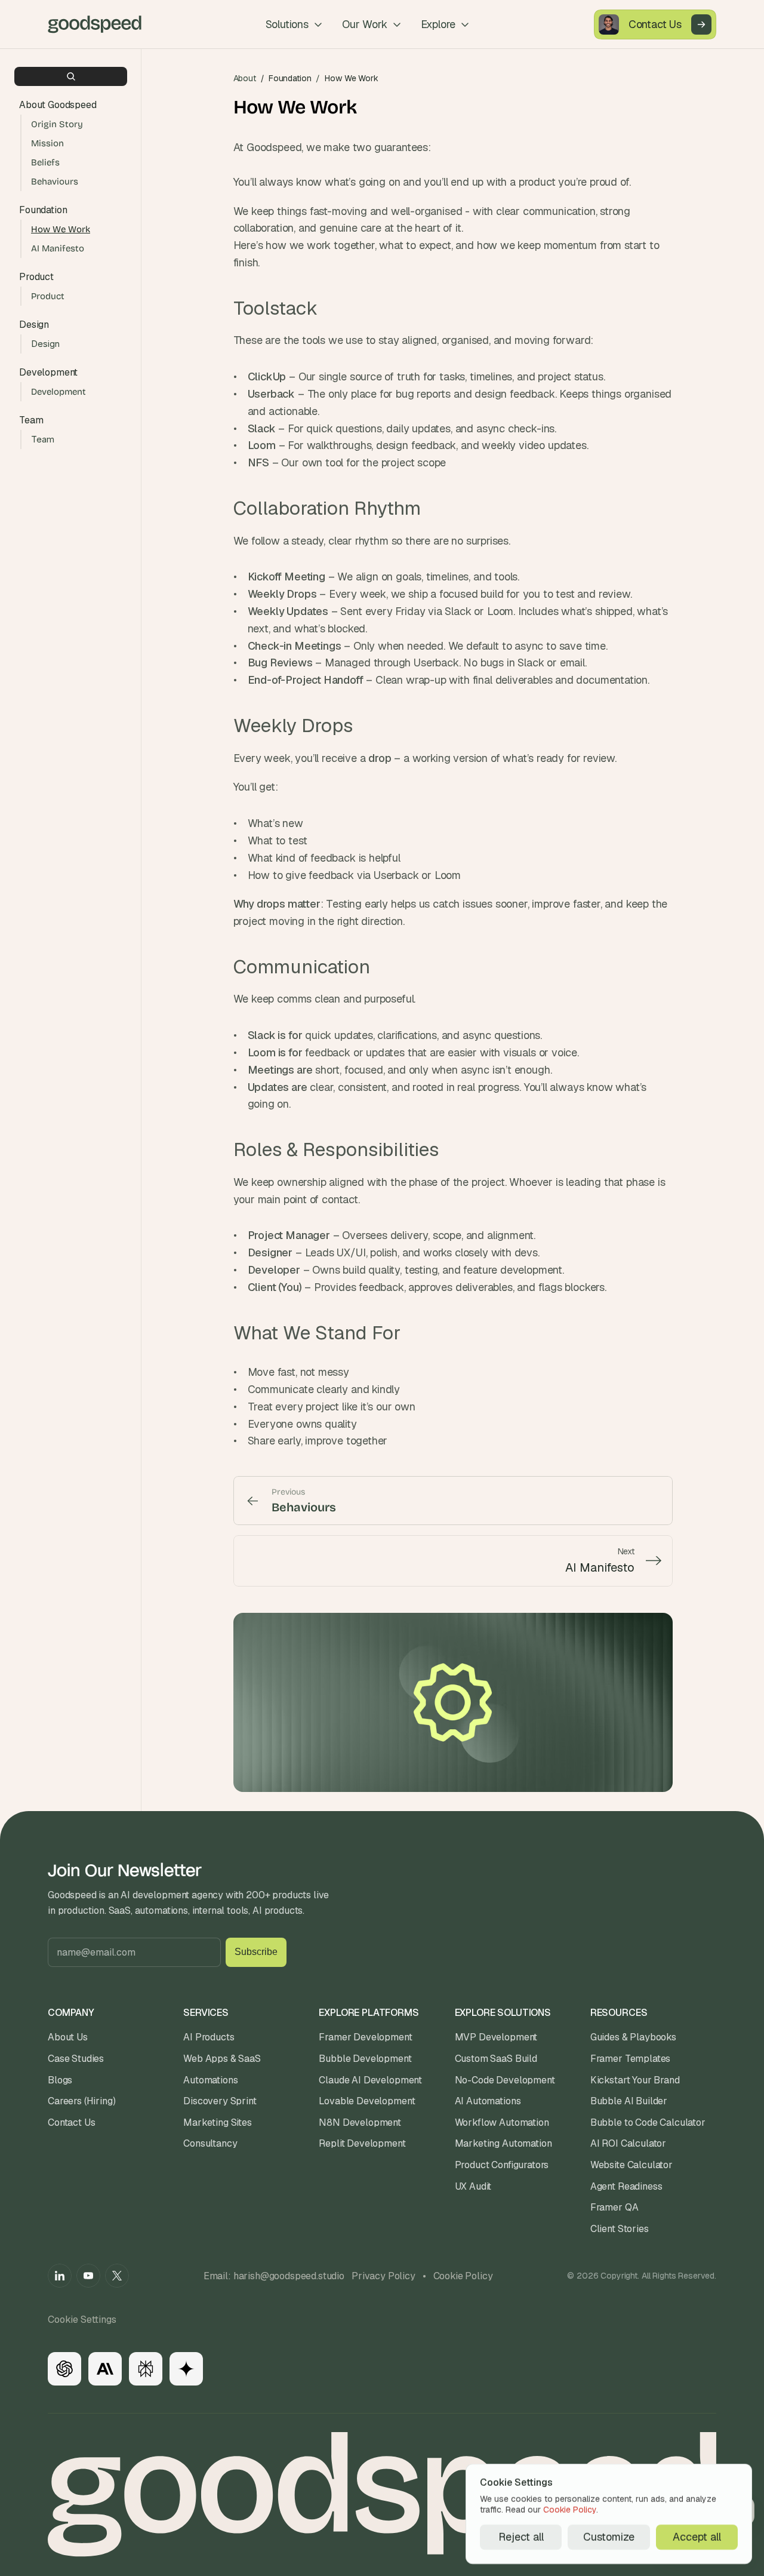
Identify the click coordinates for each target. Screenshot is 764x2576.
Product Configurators (502, 2165)
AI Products (209, 2037)
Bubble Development (365, 2059)
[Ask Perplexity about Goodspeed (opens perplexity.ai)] (146, 2369)
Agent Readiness (626, 2186)
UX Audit (473, 2186)
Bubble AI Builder (629, 2101)
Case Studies (76, 2059)
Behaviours (55, 182)
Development (58, 392)
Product (48, 296)
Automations (210, 2080)
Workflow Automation (502, 2122)
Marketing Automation (503, 2143)
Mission (47, 143)
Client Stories (620, 2229)
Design (45, 344)
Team (43, 439)
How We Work (61, 229)
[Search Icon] (71, 76)
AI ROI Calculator (628, 2143)
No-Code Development (505, 2080)
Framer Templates (630, 2059)
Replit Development (362, 2143)
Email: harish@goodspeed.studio (274, 2276)
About (245, 78)
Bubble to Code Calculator (648, 2122)
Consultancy (210, 2143)
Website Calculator (631, 2165)
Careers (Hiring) (81, 2101)
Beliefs (45, 162)
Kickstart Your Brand (635, 2080)
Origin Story (57, 124)
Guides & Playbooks (633, 2037)
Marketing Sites (218, 2122)
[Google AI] (186, 2369)
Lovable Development (367, 2101)
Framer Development (365, 2037)
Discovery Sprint (220, 2101)
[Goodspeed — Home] (95, 24)
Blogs (60, 2080)
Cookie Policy (463, 2276)
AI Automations (488, 2101)
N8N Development (360, 2122)
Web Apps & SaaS (222, 2059)
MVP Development (496, 2037)
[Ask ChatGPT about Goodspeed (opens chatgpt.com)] (64, 2369)
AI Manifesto (58, 248)
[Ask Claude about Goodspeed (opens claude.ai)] (105, 2369)
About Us (68, 2037)
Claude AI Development (370, 2080)
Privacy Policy (383, 2276)
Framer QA (614, 2207)
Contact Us (71, 2122)
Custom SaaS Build (496, 2059)
